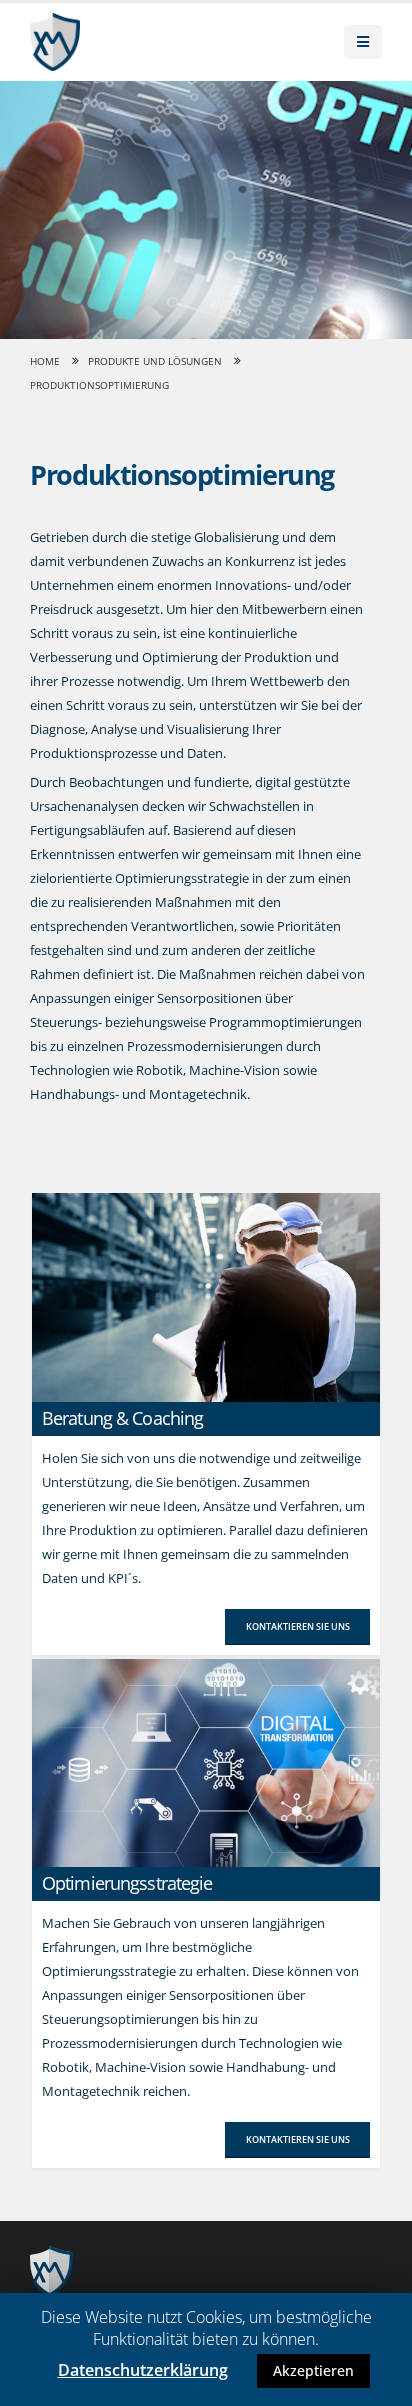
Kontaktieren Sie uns (298, 1626)
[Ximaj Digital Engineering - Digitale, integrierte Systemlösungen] (55, 42)
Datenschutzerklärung (143, 2370)
